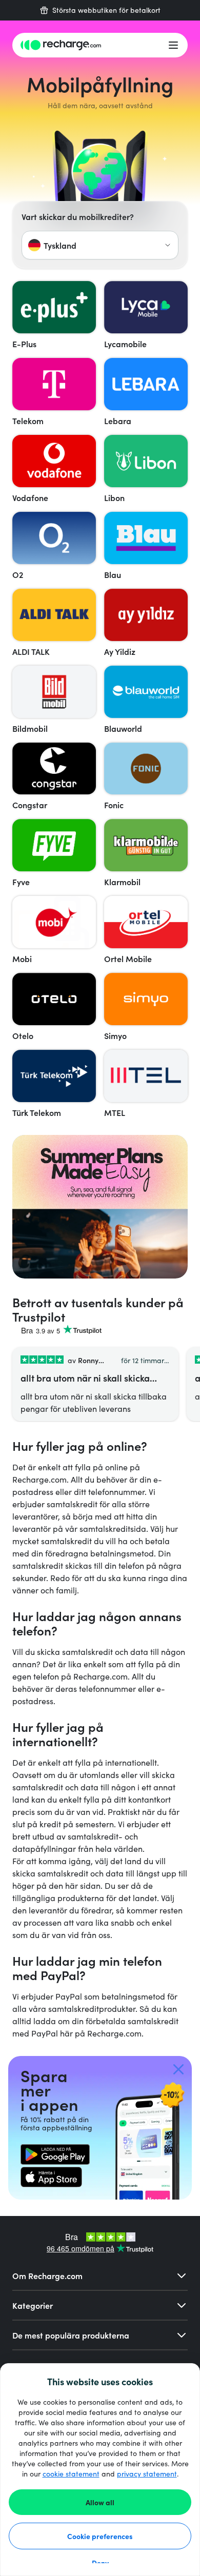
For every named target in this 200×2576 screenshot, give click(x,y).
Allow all (100, 2502)
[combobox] (100, 245)
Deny (100, 2563)
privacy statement (147, 2474)
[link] (55, 2154)
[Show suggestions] (168, 245)
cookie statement (71, 2474)
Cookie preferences (100, 2536)
